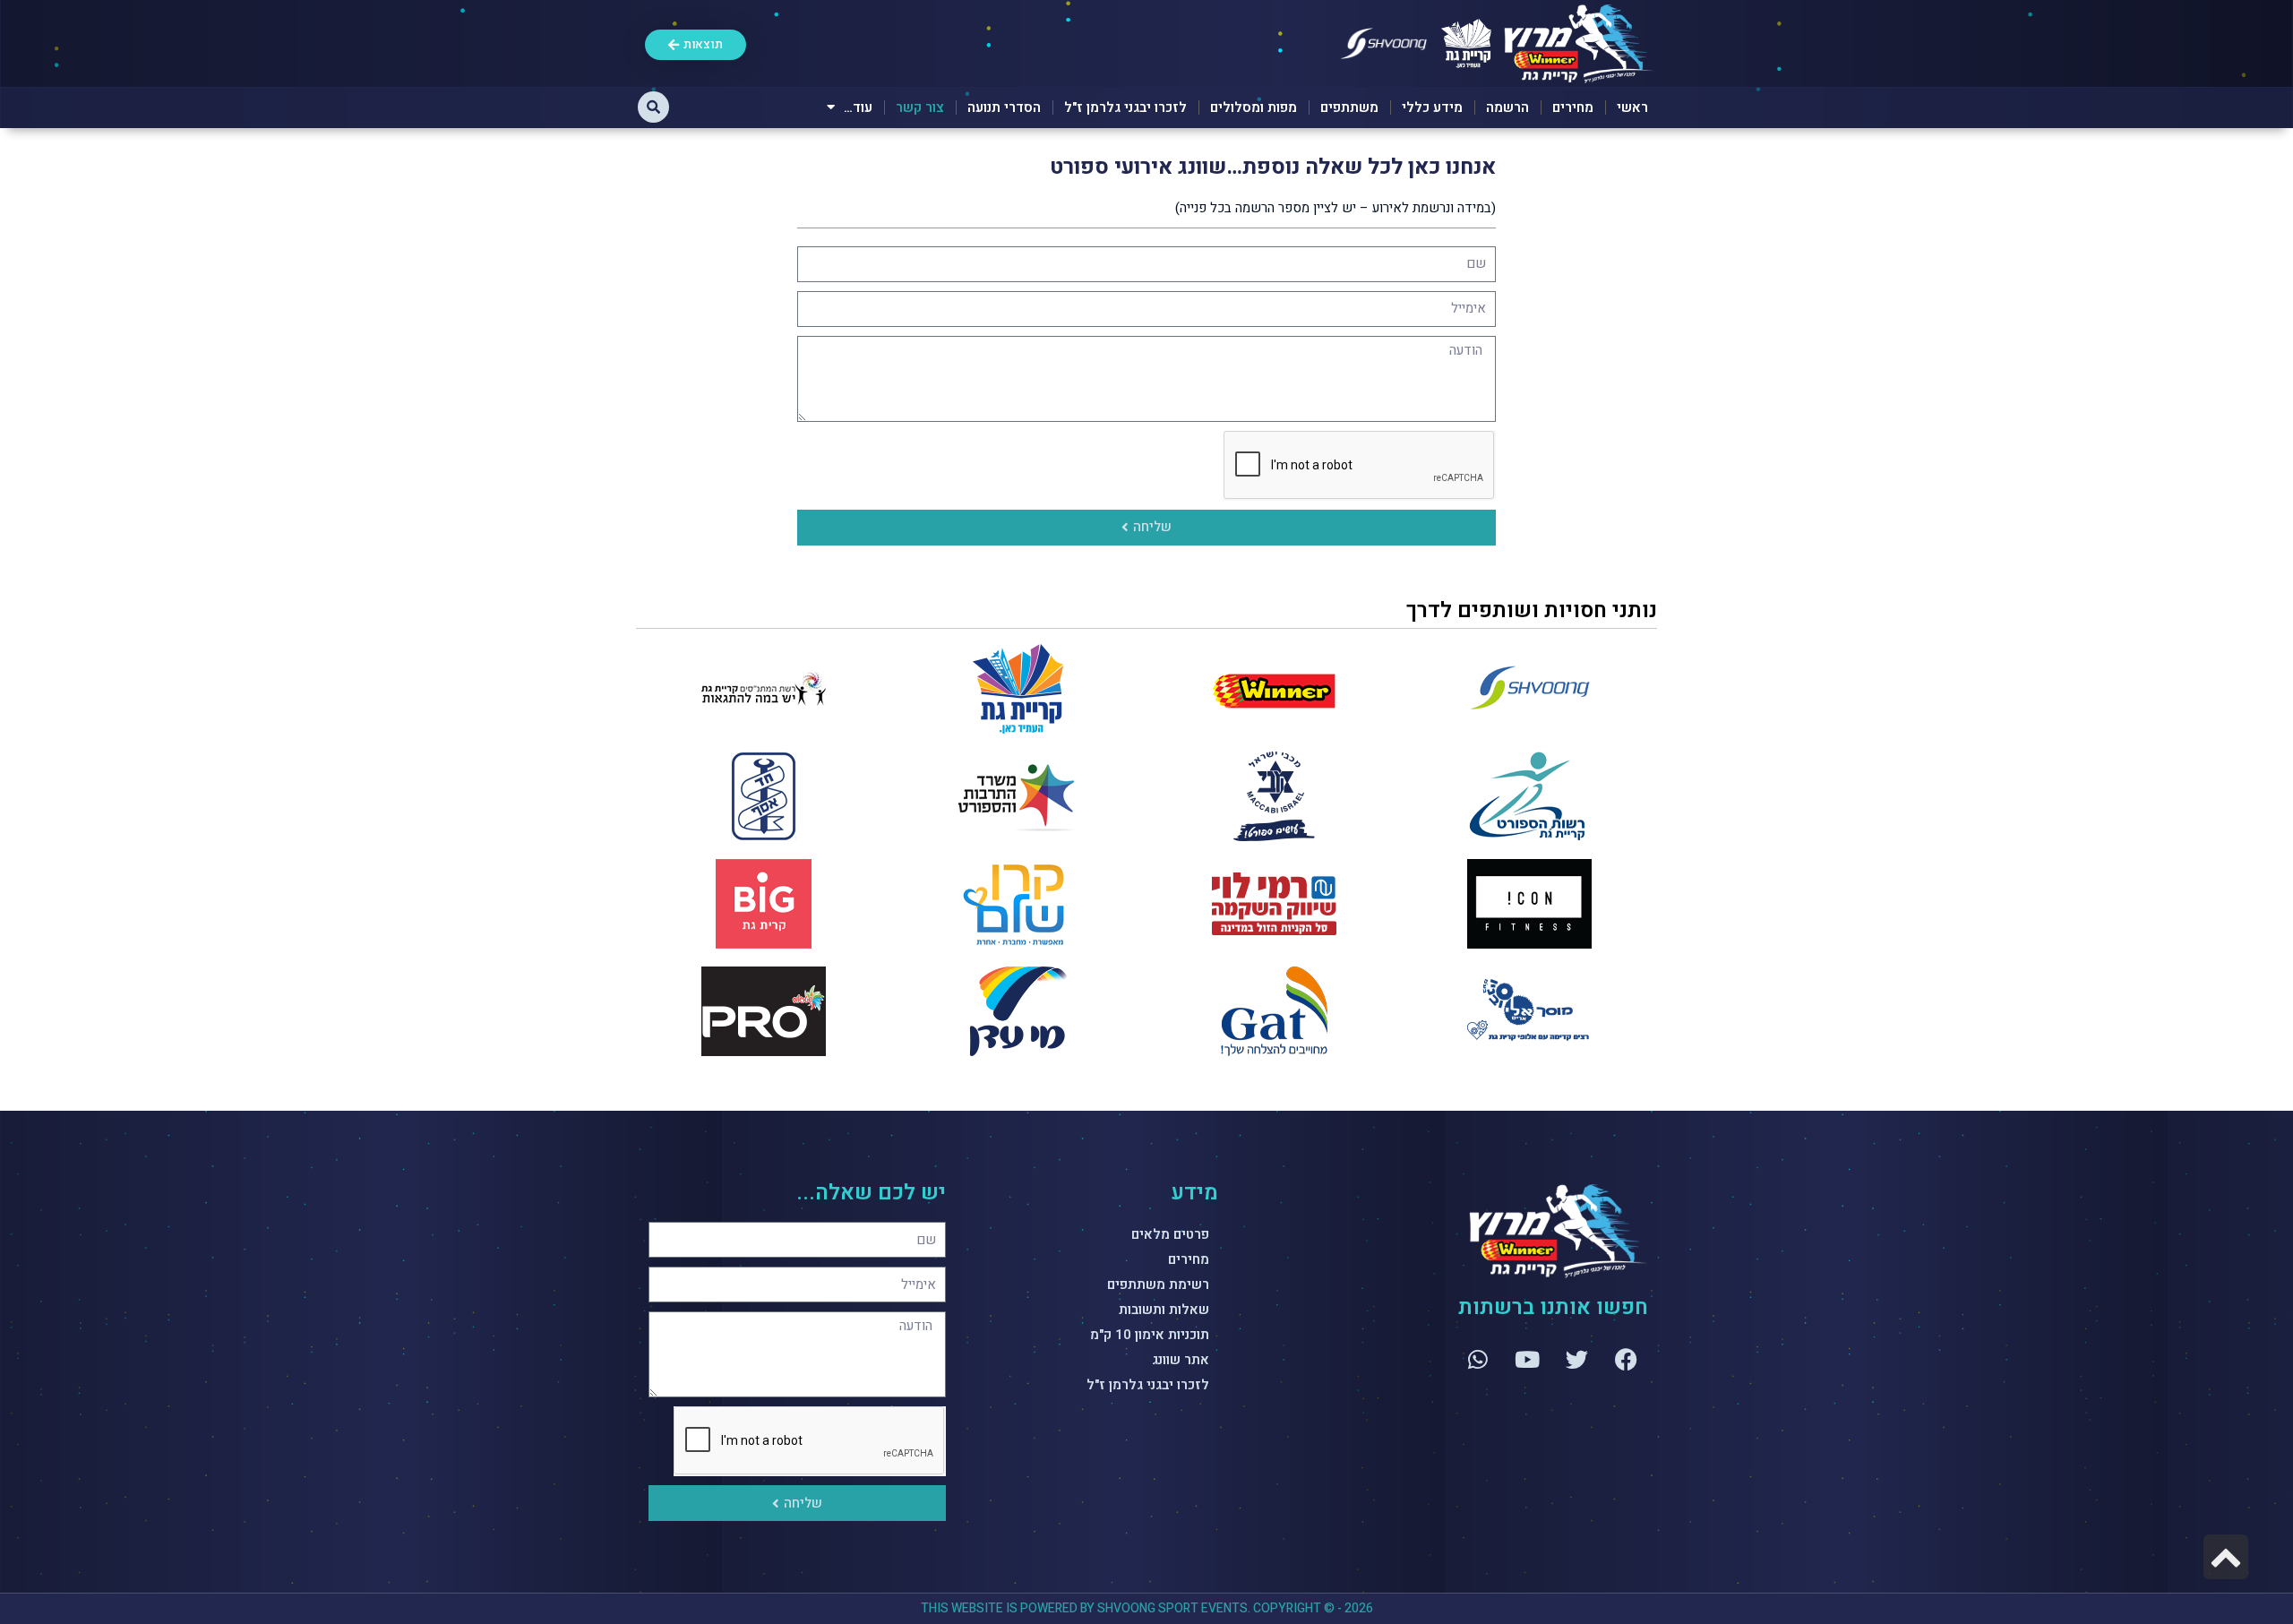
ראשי (1632, 107)
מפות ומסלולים (1254, 107)
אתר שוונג (1181, 1360)
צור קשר (920, 107)
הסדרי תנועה (1004, 107)
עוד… (858, 107)
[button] (653, 107)
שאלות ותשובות (1164, 1310)
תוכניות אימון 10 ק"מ (1150, 1335)
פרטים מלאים (1170, 1234)
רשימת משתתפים (1158, 1285)
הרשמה (1507, 107)
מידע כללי (1432, 107)
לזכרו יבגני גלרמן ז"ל (1125, 107)
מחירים (1573, 107)
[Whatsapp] (1478, 1359)
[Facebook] (1626, 1359)
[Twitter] (1576, 1359)
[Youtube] (1527, 1359)
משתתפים (1349, 107)
